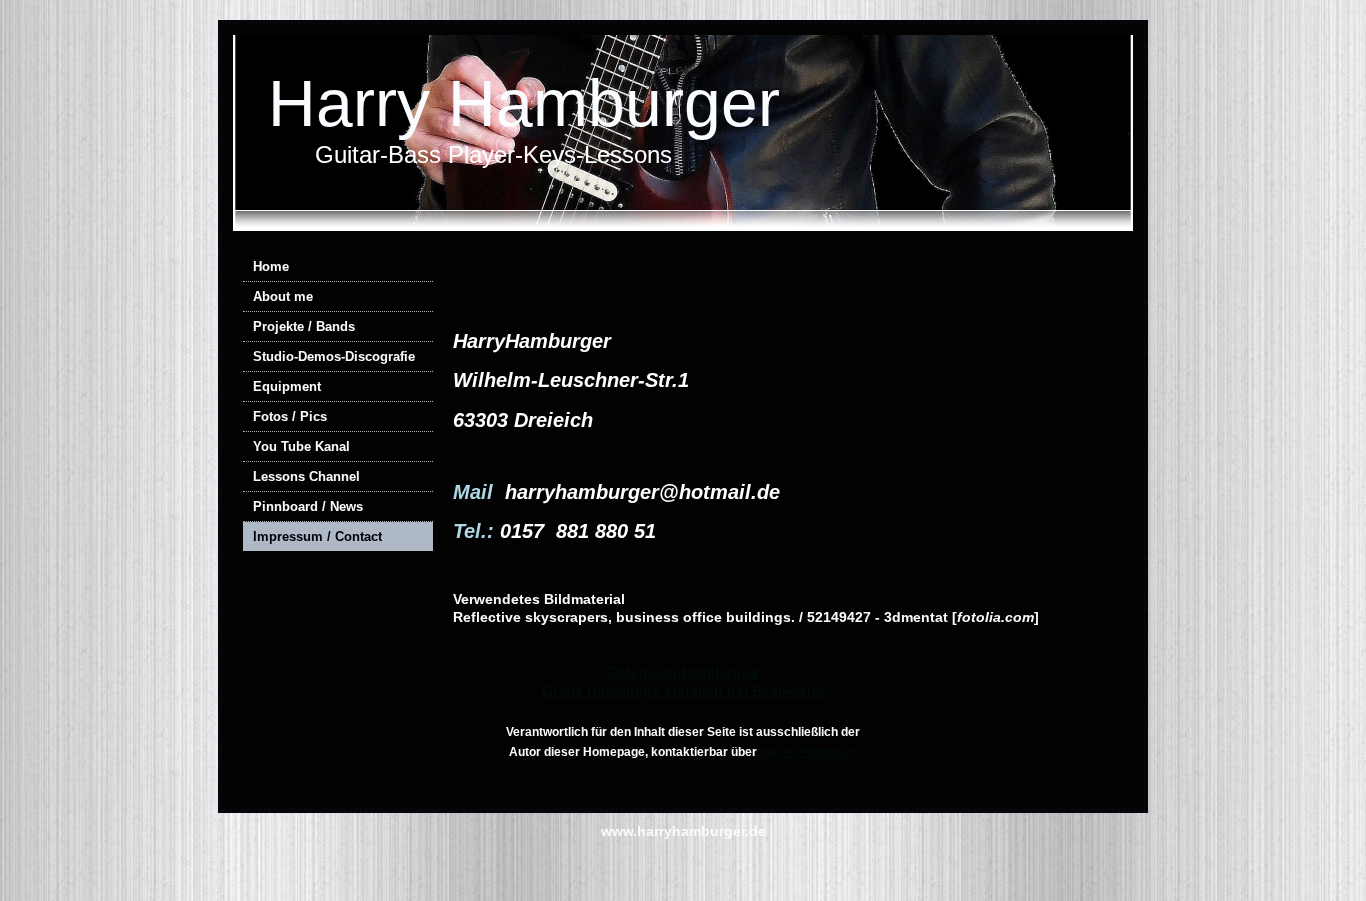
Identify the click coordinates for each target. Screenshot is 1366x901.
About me (283, 296)
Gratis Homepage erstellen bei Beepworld (683, 691)
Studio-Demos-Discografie (334, 356)
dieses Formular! (808, 752)
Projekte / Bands (304, 326)
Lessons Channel (306, 476)
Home (271, 266)
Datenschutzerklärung (683, 672)
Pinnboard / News (308, 506)
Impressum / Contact (317, 536)
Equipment (287, 386)
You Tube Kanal (301, 446)
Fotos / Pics (290, 416)
